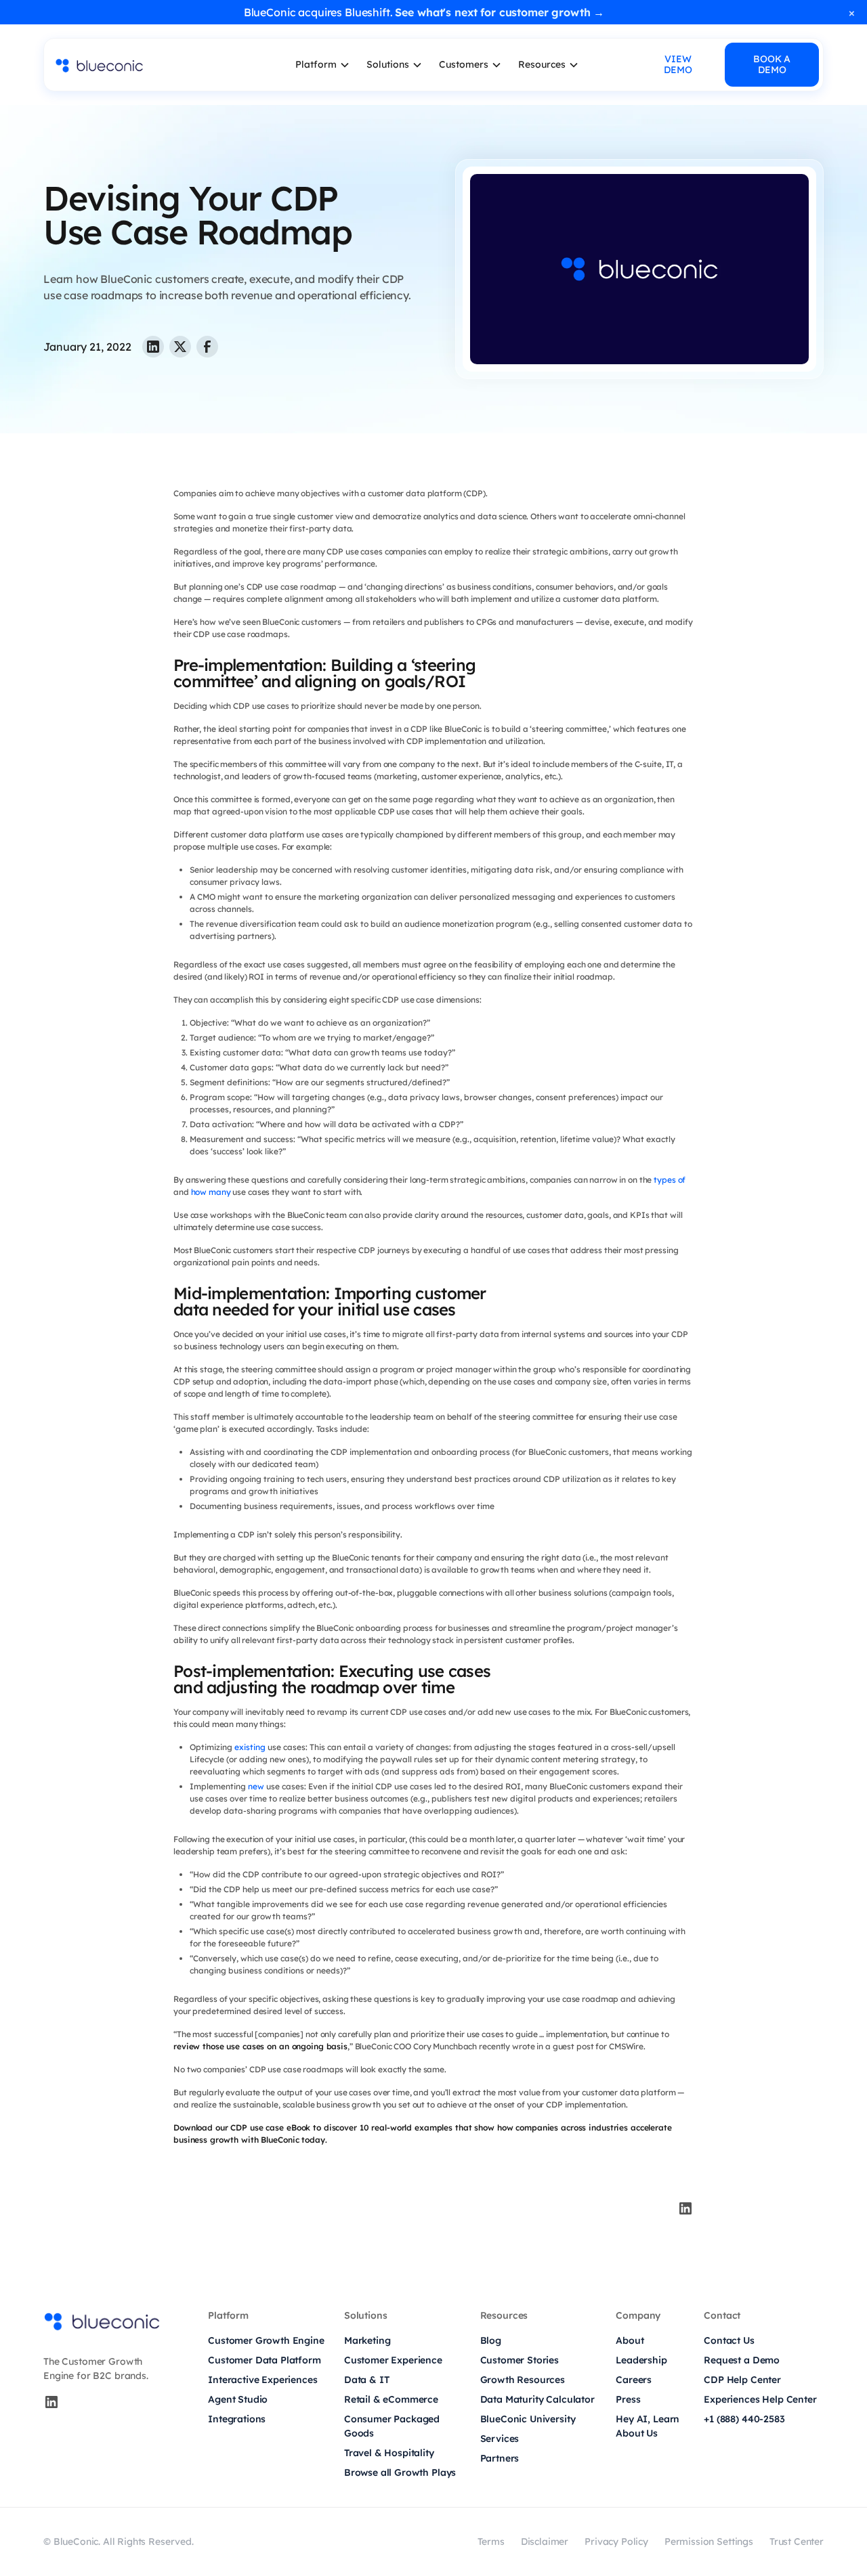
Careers (634, 2380)
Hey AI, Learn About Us (648, 2426)
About (630, 2340)
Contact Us (729, 2340)
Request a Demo (742, 2360)
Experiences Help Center (760, 2399)
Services (500, 2439)
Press (628, 2399)
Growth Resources (523, 2380)
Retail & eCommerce (391, 2399)
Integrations (237, 2419)
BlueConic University (528, 2419)
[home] (146, 65)
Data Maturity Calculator (537, 2399)
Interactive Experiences (262, 2380)
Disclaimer (545, 2541)
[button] (323, 65)
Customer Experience (393, 2360)
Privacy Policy (616, 2541)
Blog (491, 2340)
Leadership (641, 2360)
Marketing (367, 2340)
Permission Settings (709, 2541)
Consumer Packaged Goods (392, 2426)
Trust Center (797, 2541)
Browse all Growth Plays (400, 2472)
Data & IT (367, 2380)
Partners (500, 2458)
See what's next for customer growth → (500, 12)
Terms (491, 2541)
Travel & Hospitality (389, 2453)
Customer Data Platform (264, 2360)
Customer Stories (520, 2360)
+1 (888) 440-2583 (744, 2419)
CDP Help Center (742, 2380)
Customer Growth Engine (266, 2340)
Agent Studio (238, 2399)
